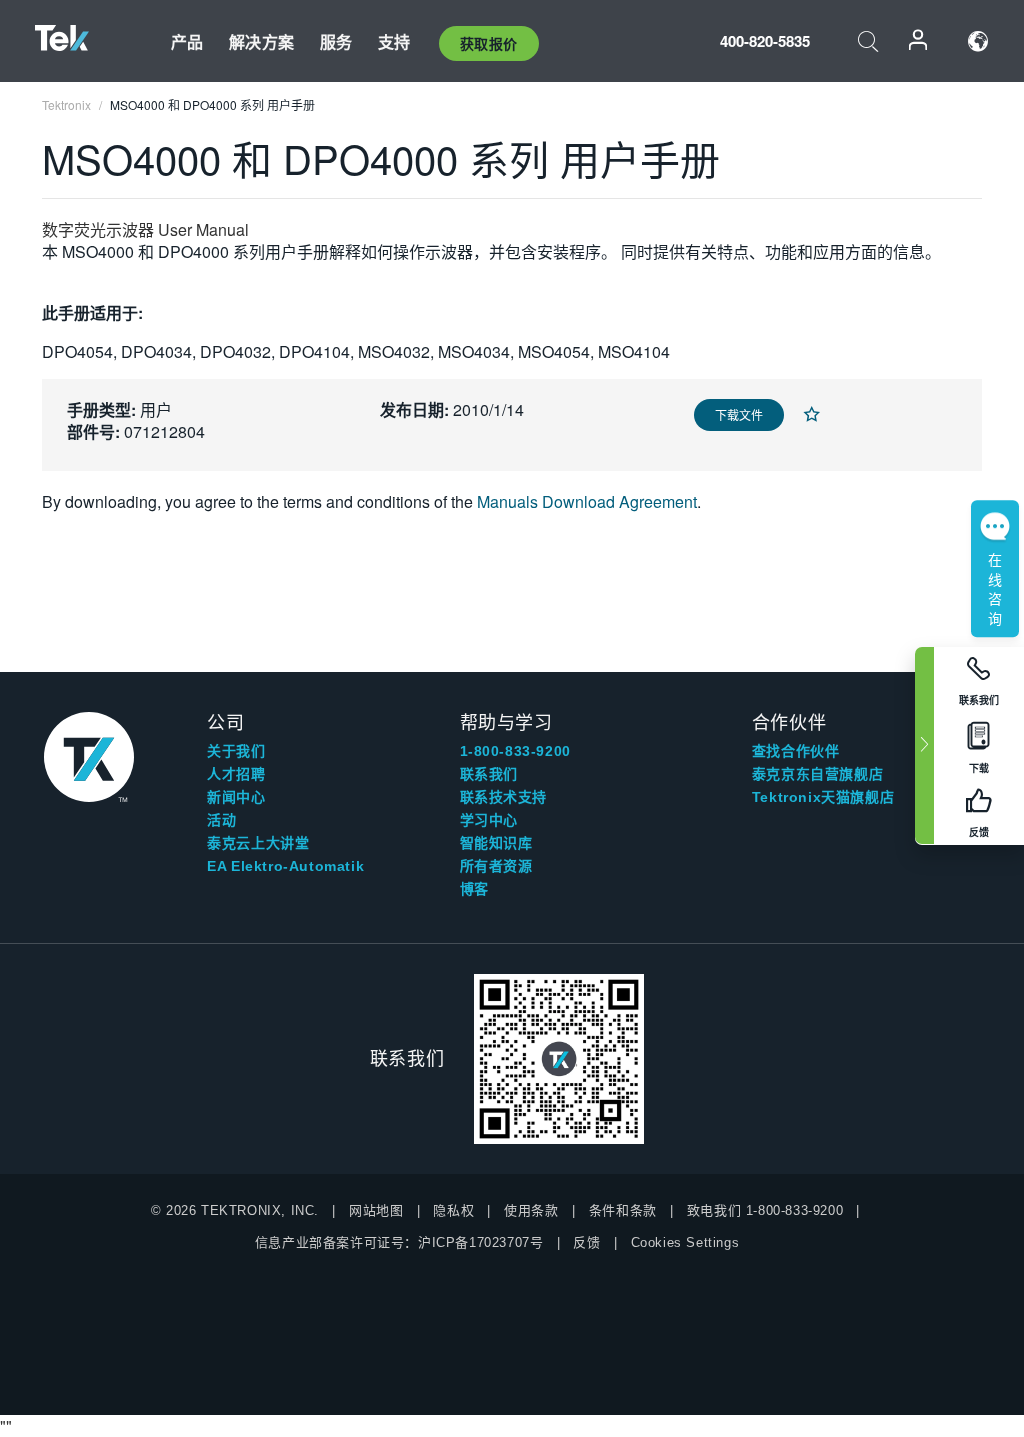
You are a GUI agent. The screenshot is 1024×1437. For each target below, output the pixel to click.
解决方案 (261, 41)
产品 (187, 41)
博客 (474, 889)
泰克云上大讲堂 (258, 843)
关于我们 (236, 751)
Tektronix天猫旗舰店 (823, 797)
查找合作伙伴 (796, 751)
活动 (221, 820)
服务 (336, 41)
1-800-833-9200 (515, 751)
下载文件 (739, 414)
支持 (394, 41)
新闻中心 (236, 797)
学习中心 (489, 820)
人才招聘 (236, 774)
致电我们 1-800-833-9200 (765, 1210)
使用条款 (531, 1210)
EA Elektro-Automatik (285, 866)
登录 (919, 41)
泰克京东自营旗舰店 (817, 774)
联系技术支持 (504, 797)
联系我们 (489, 774)
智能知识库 (496, 843)
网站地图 (376, 1210)
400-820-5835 (765, 41)
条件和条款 (623, 1210)
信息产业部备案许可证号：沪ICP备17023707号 (399, 1242)
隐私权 (453, 1210)
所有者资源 (496, 866)
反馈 (586, 1242)
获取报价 (489, 43)
